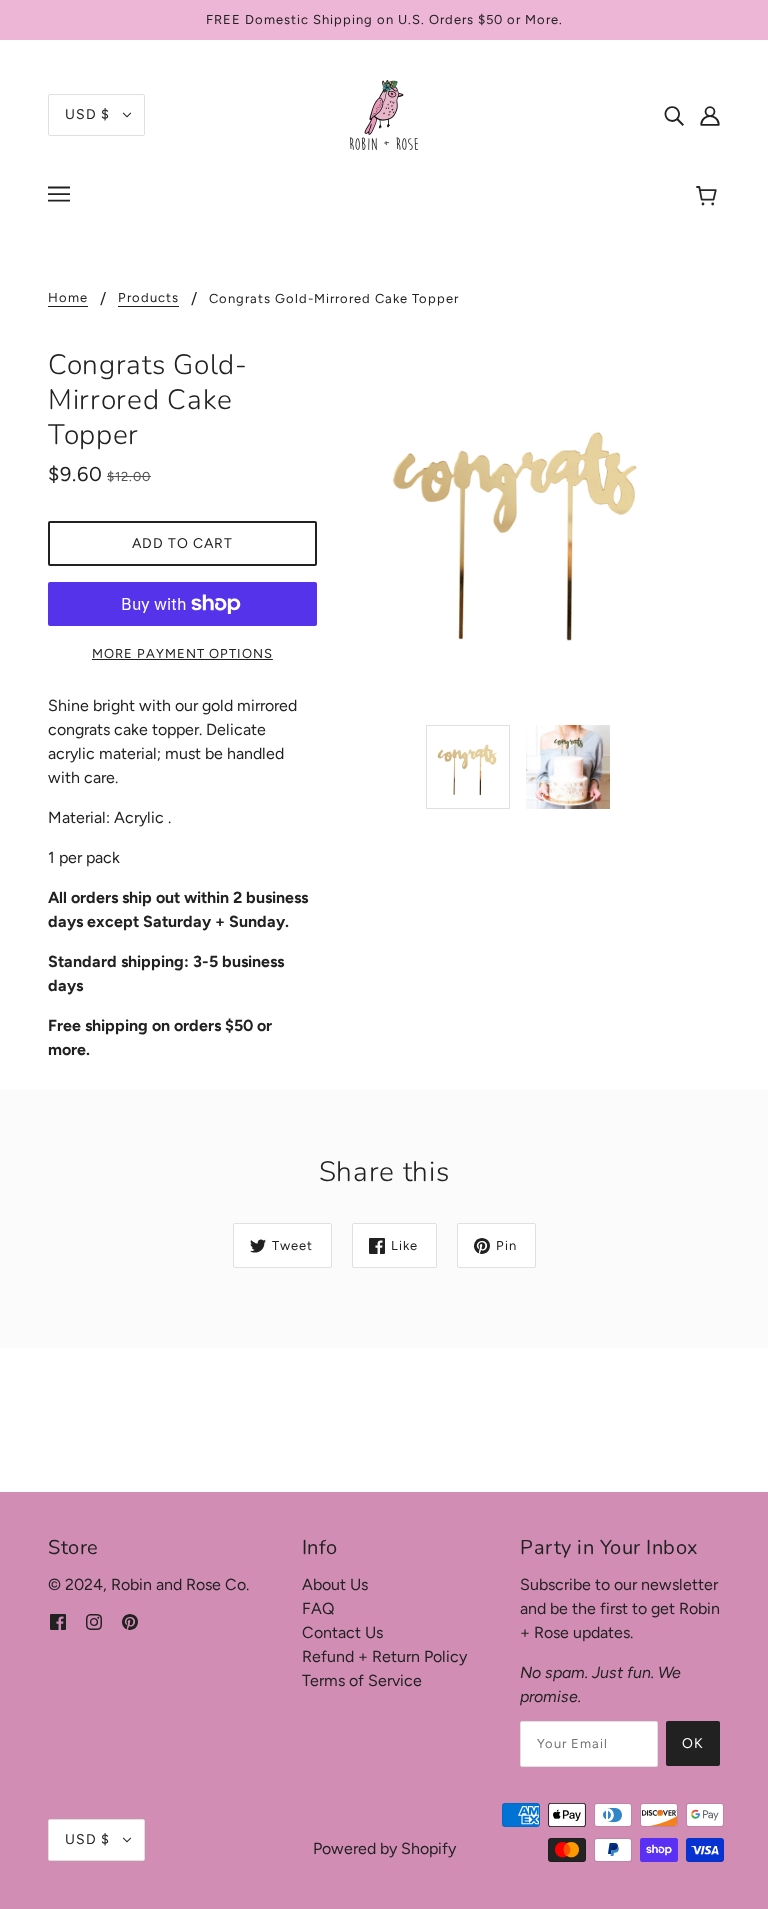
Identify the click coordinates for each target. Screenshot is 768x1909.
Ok (693, 1743)
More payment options (182, 653)
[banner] (384, 113)
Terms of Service (362, 1680)
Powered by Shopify (384, 1848)
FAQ (318, 1608)
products (148, 298)
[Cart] (709, 197)
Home (68, 298)
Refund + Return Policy (384, 1656)
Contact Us (342, 1632)
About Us (335, 1584)
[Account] (710, 115)
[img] (674, 115)
